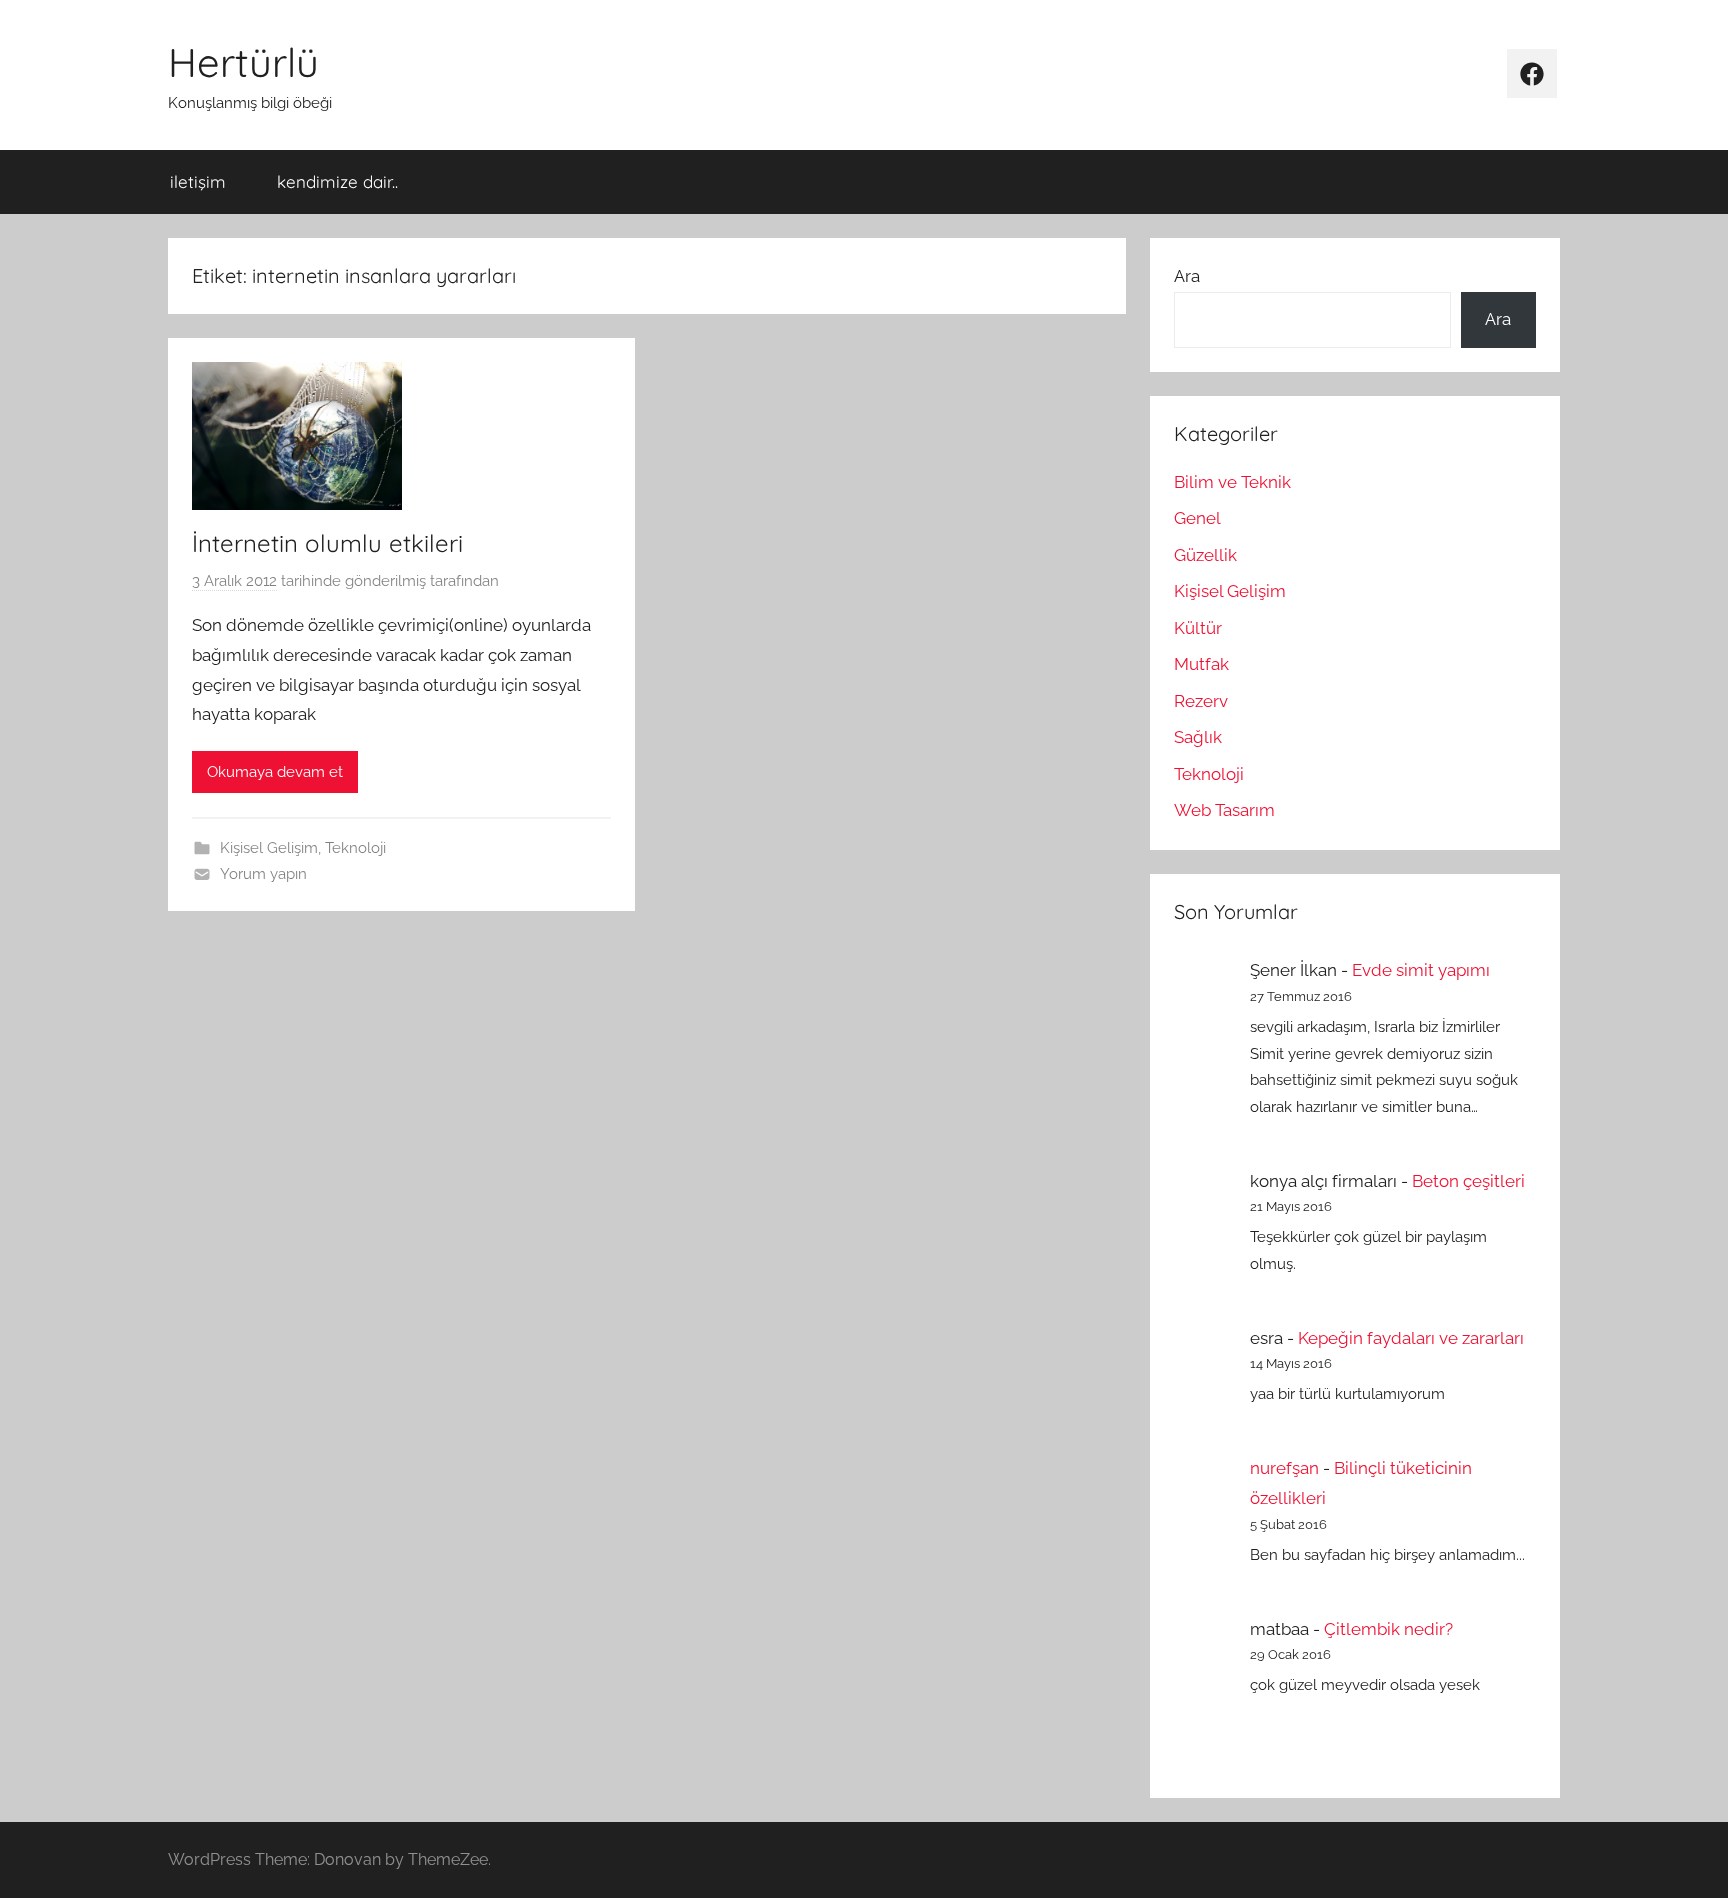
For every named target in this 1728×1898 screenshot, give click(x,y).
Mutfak (1201, 664)
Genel (1197, 518)
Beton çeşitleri (1468, 1181)
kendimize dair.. (337, 181)
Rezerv (1201, 701)
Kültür (1198, 628)
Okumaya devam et (275, 772)
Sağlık (1198, 737)
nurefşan (1284, 1468)
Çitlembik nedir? (1388, 1629)
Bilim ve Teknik (1232, 482)
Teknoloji (355, 848)
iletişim (198, 181)
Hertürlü (243, 62)
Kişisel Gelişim (269, 848)
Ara (1187, 276)
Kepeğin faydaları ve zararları (1411, 1338)
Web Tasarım (1224, 810)
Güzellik (1205, 555)
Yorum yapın (263, 874)
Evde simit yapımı (1421, 970)
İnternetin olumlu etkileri (327, 543)
